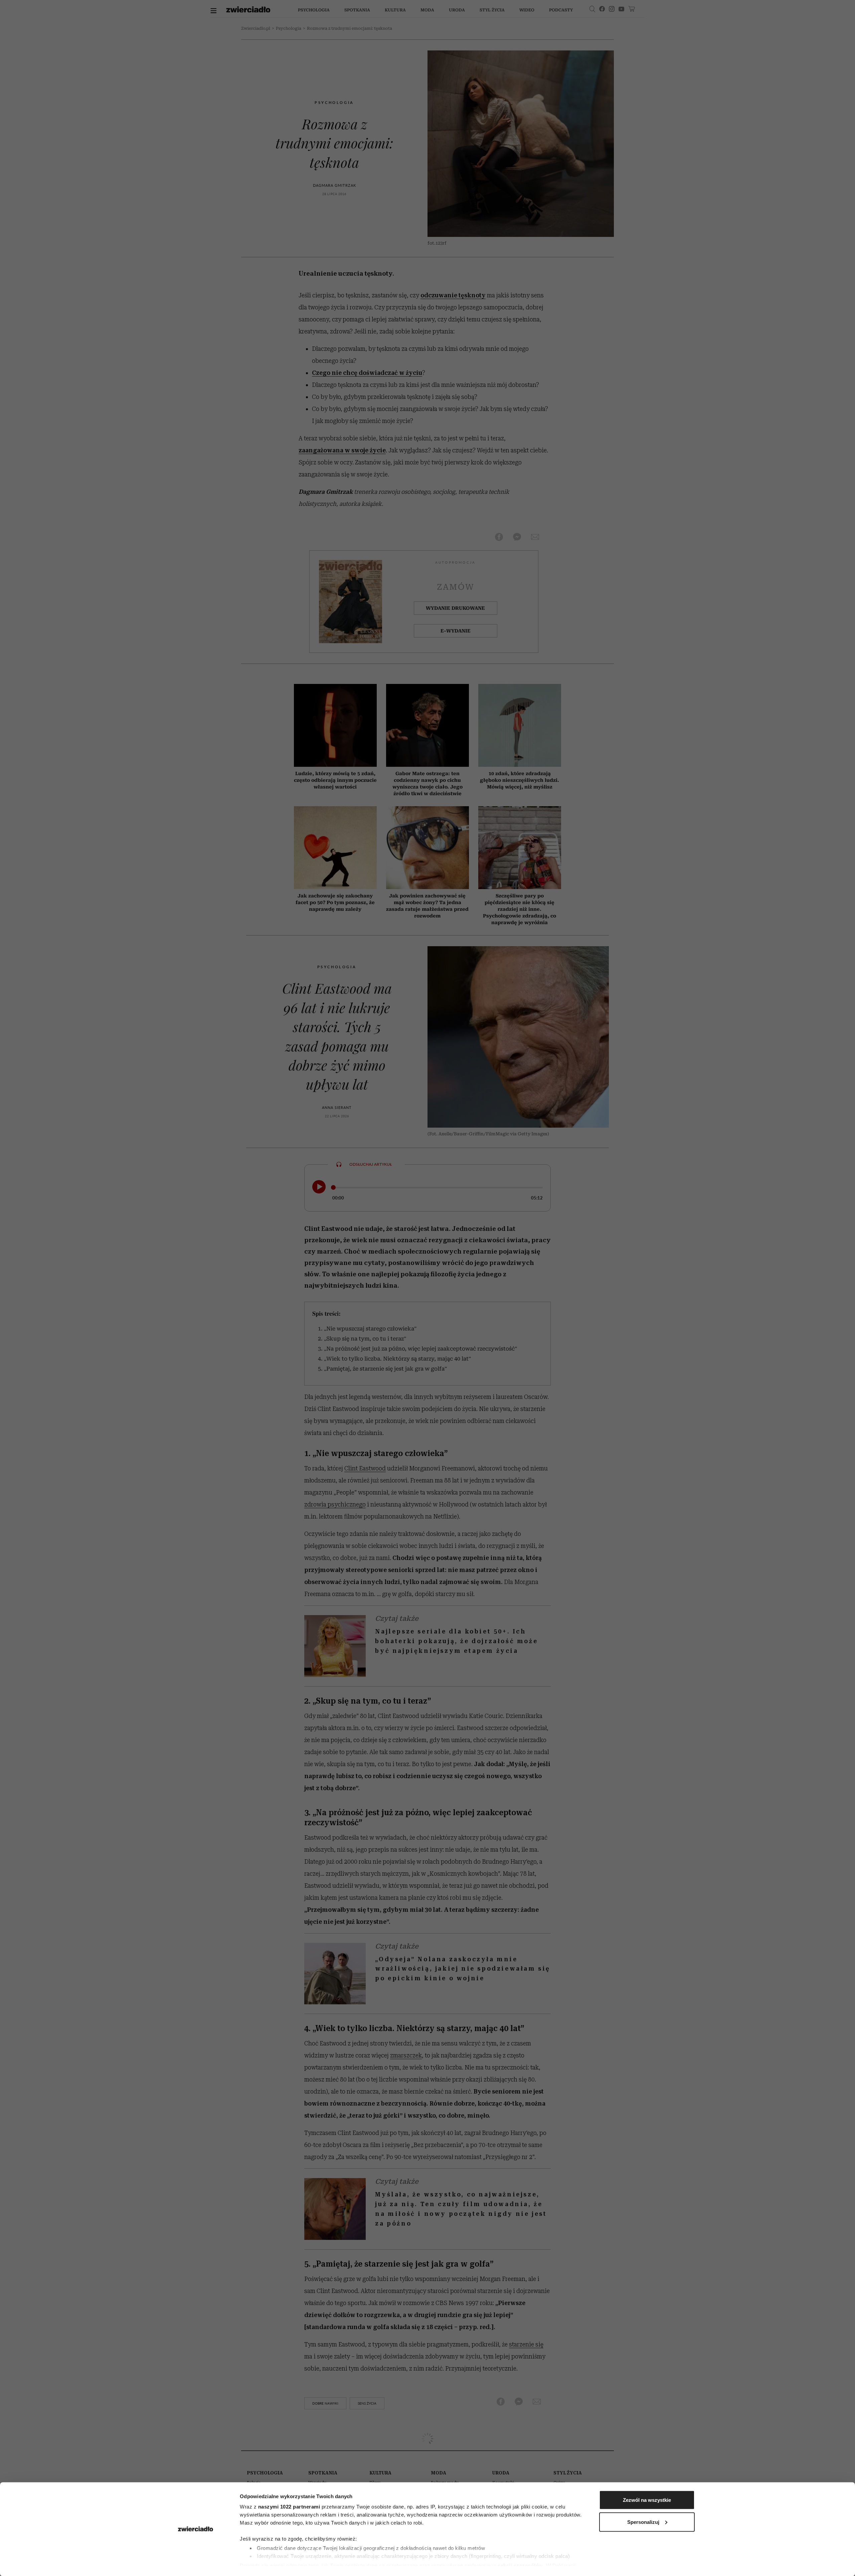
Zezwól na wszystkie (647, 2500)
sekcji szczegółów (520, 2565)
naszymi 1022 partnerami (289, 2507)
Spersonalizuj (643, 2522)
